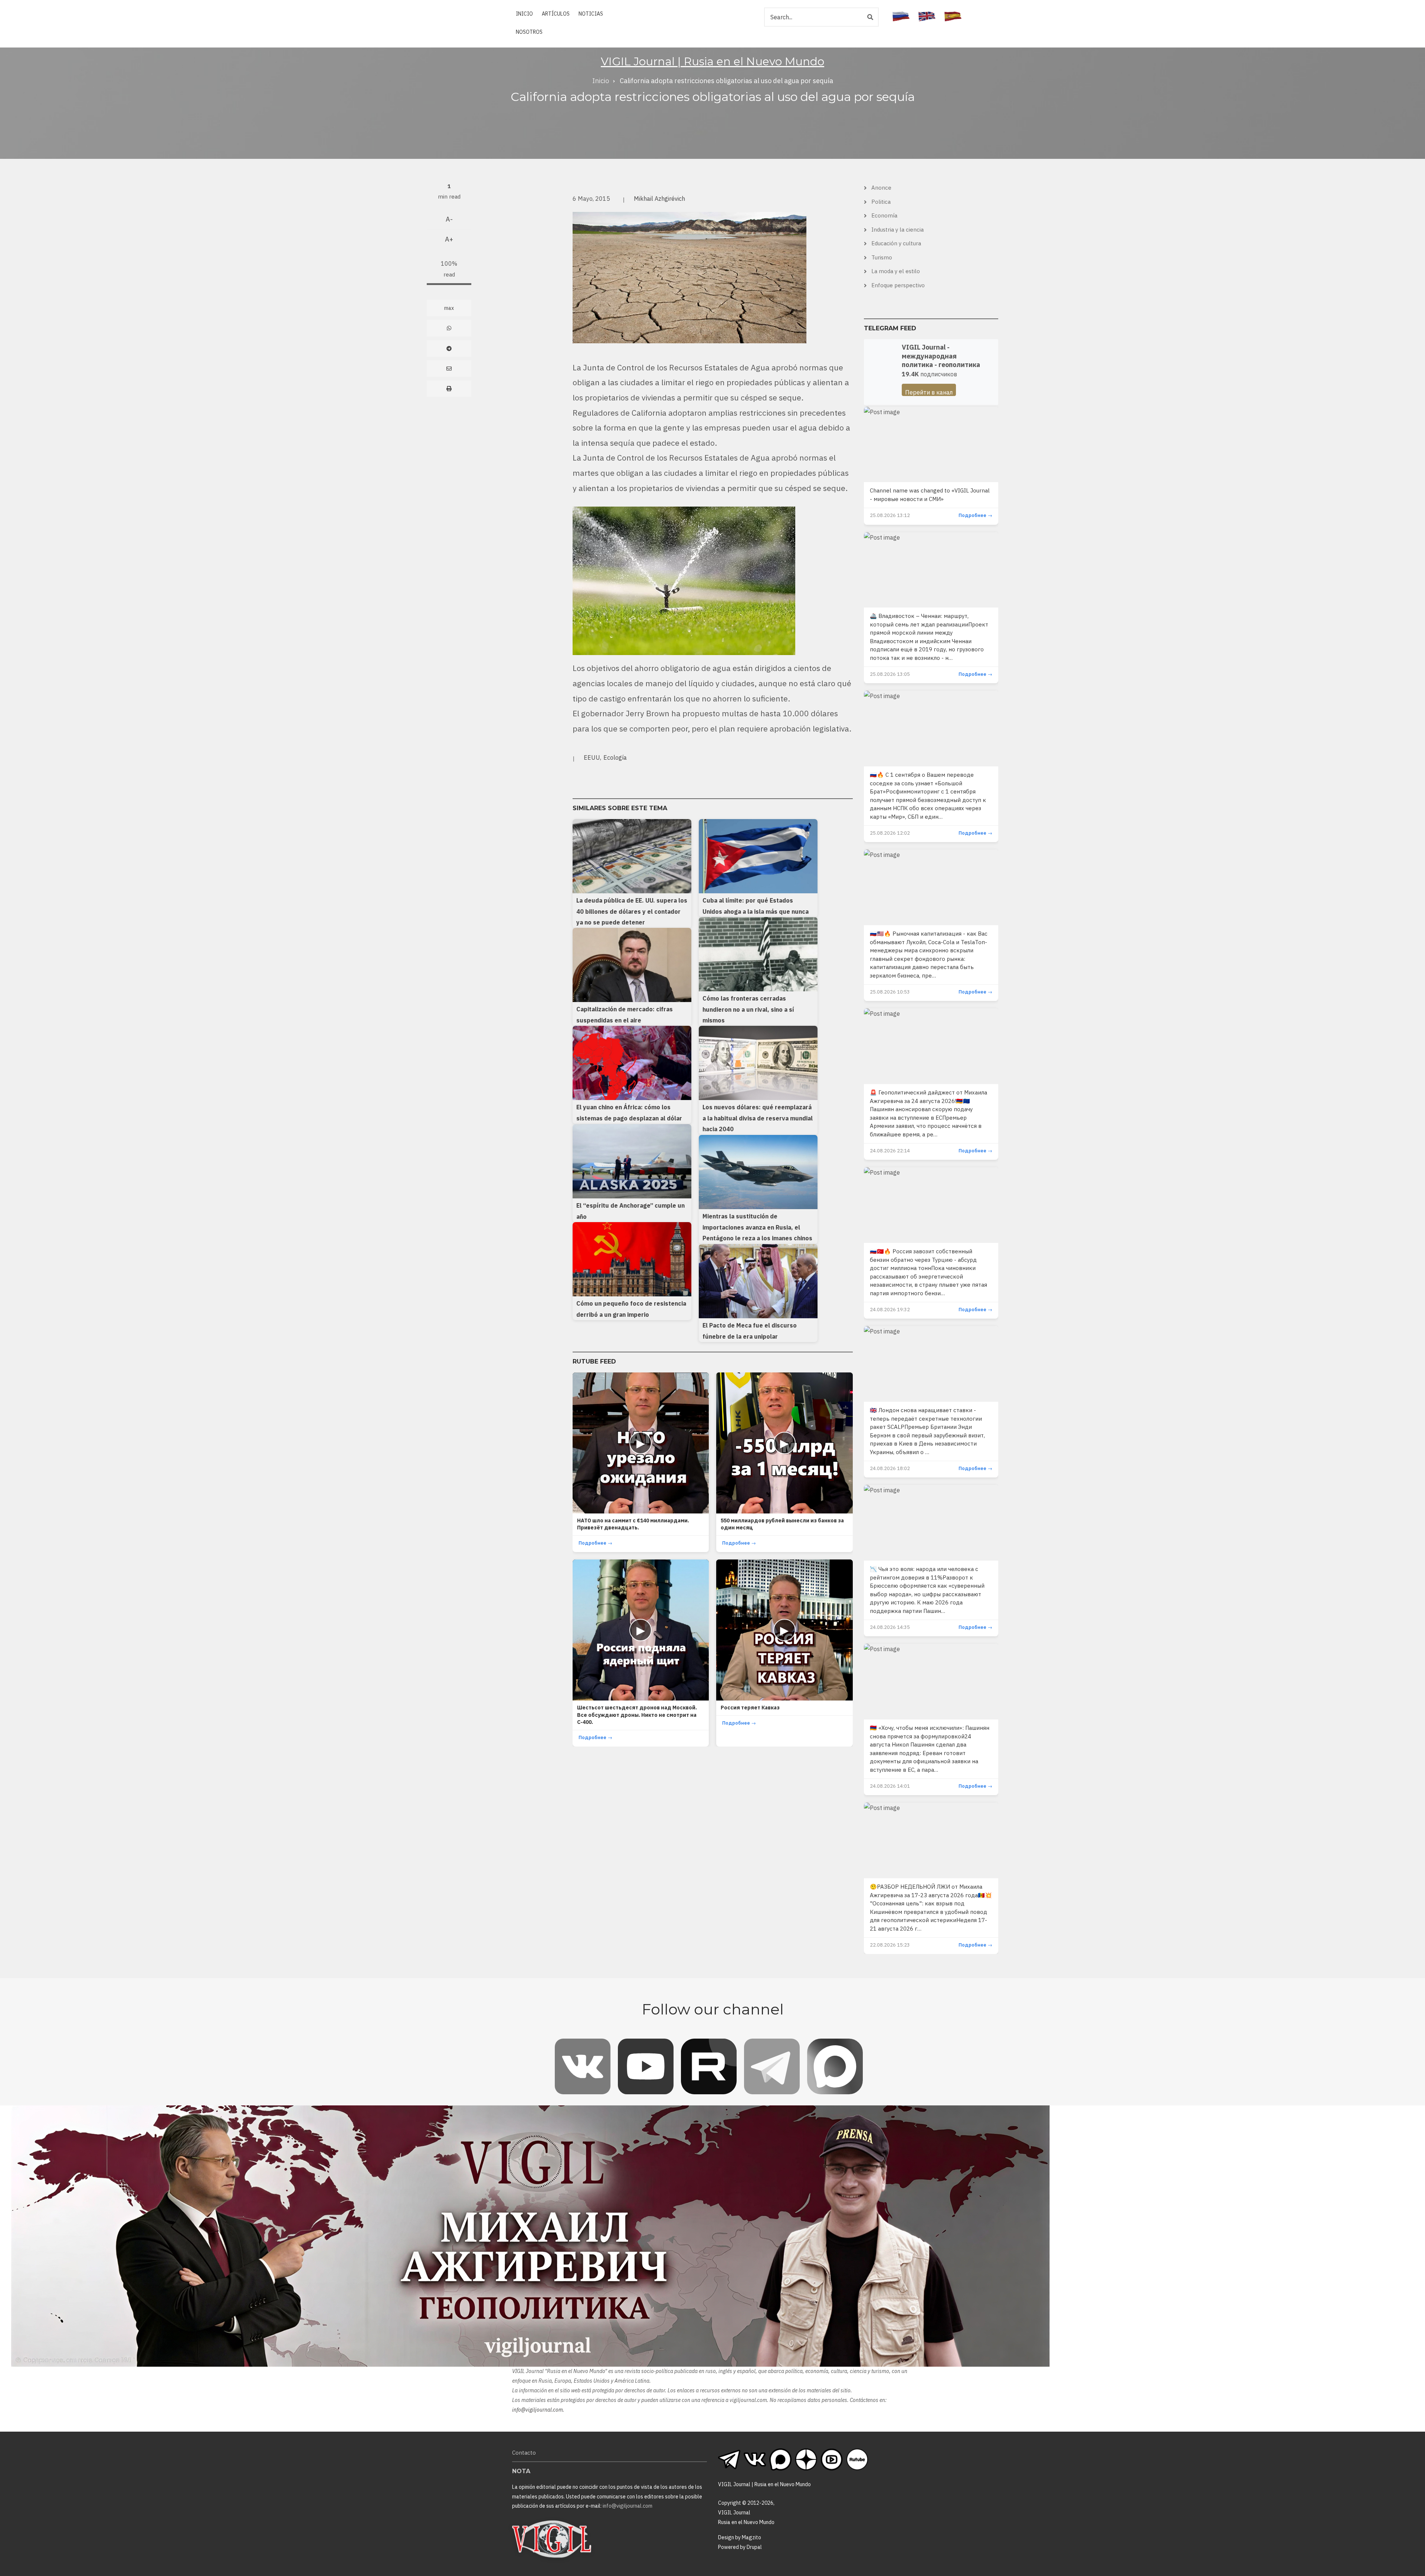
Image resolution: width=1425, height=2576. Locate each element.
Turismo (882, 257)
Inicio (524, 14)
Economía (884, 215)
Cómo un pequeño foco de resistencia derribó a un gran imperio (631, 1309)
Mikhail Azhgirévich (659, 199)
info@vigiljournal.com (538, 2410)
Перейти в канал (929, 392)
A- (449, 219)
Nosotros (529, 32)
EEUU (592, 757)
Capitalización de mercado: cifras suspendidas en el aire (625, 1015)
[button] (689, 277)
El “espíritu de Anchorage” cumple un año (630, 1211)
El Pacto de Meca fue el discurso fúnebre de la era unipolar (750, 1331)
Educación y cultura (896, 243)
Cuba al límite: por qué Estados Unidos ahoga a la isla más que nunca (756, 906)
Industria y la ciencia (897, 230)
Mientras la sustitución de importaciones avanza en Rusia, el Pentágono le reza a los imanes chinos (757, 1227)
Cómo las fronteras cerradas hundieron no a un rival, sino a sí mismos (748, 1009)
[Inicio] (552, 2539)
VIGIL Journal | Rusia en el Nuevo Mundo (712, 61)
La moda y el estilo (896, 271)
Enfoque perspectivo (898, 285)
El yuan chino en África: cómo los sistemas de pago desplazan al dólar (629, 1113)
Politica (881, 202)
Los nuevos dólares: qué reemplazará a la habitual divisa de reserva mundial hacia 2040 (758, 1118)
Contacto (524, 2453)
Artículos (556, 14)
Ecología (615, 757)
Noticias (591, 14)
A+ (449, 239)
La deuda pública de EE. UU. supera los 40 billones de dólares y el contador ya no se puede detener (632, 911)
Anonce (881, 188)
